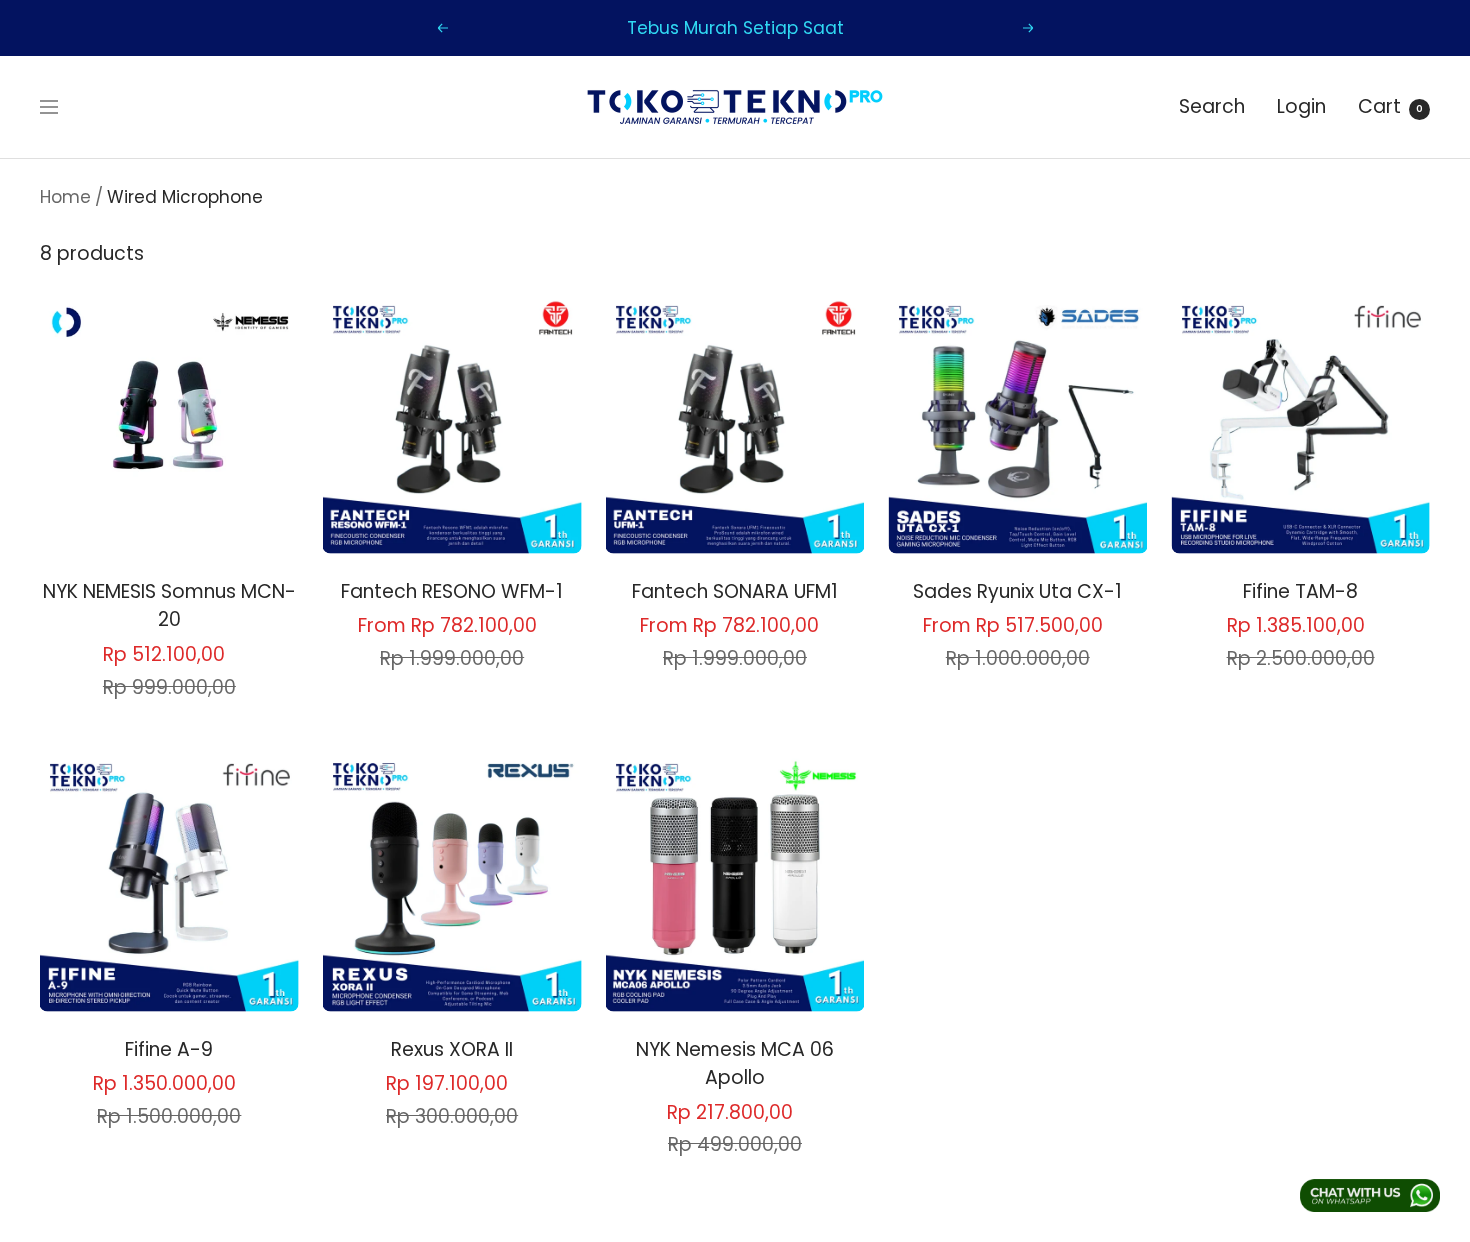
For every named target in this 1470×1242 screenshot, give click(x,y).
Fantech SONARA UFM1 (735, 591)
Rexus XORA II (452, 1049)
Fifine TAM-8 (1300, 591)
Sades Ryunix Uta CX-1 (1017, 591)
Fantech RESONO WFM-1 (452, 591)
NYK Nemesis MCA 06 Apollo (735, 1064)
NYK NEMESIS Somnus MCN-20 (169, 606)
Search (1212, 106)
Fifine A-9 (169, 1049)
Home (65, 197)
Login (1301, 106)
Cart (1390, 106)
